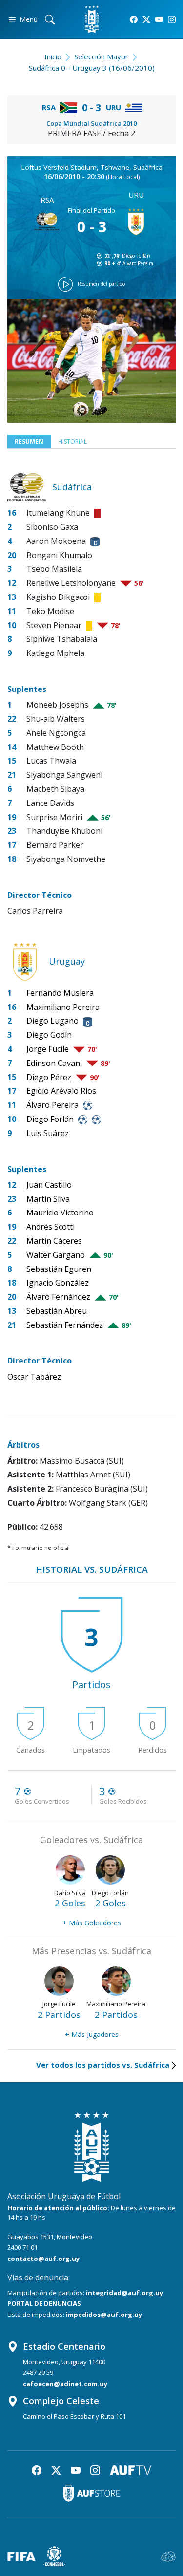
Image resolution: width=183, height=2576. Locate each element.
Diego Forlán (136, 256)
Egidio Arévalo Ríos (61, 1091)
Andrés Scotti (51, 1227)
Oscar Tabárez (34, 1377)
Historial (72, 441)
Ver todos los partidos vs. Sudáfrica (103, 2065)
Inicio (53, 56)
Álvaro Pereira (138, 263)
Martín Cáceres (54, 1241)
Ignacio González (58, 1283)
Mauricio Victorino (60, 1213)
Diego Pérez (49, 1077)
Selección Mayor (101, 56)
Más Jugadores (92, 2034)
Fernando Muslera (60, 993)
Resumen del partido (101, 284)
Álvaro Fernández (58, 1297)
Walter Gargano (56, 1255)
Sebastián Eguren (59, 1269)
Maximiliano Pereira (63, 1007)
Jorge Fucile (48, 1049)
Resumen (29, 441)
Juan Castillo (49, 1185)
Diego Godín (49, 1035)
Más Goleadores (92, 1923)
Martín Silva (48, 1199)
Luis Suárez (48, 1133)
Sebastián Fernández (65, 1325)
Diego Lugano (52, 1021)
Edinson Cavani (54, 1063)
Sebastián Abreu (57, 1311)
